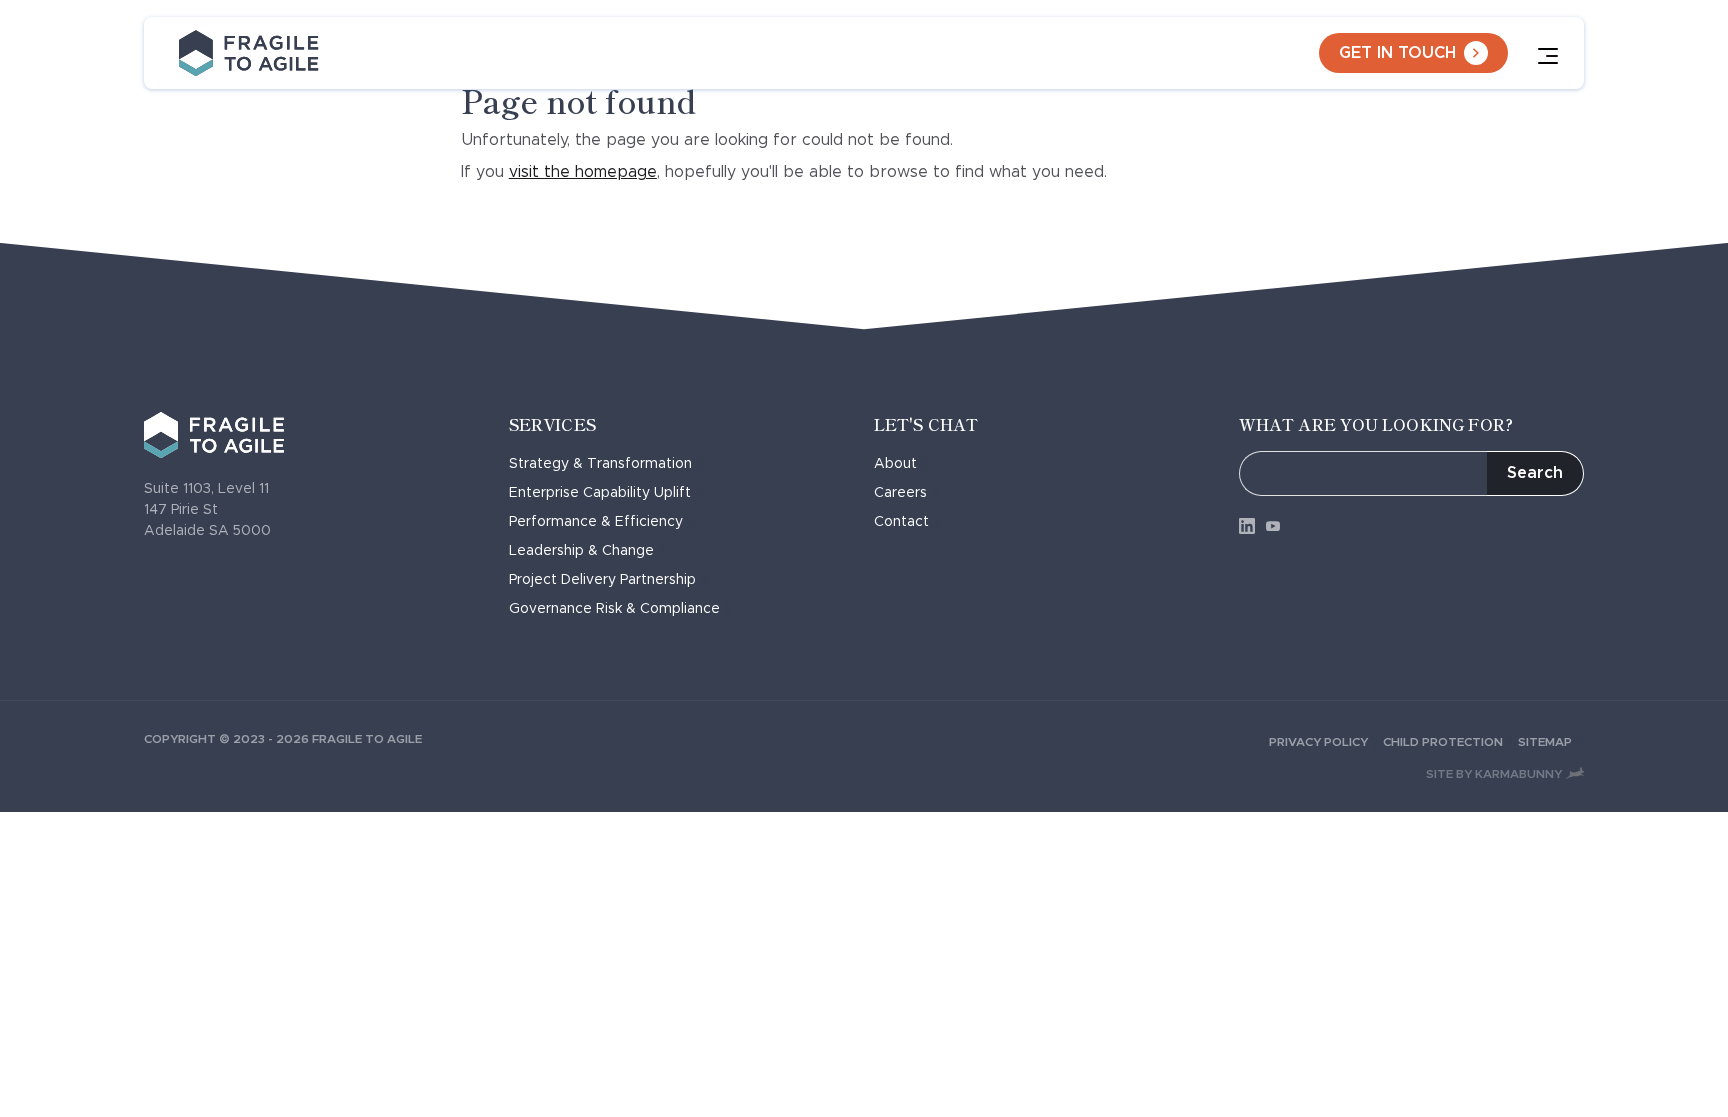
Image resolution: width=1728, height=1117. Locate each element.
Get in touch (1397, 53)
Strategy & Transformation (600, 464)
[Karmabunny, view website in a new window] (1575, 773)
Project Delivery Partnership (602, 580)
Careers (900, 493)
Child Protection (1443, 742)
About (895, 464)
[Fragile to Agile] (249, 53)
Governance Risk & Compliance (614, 609)
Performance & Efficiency (596, 522)
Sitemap (1545, 742)
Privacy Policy (1318, 742)
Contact (901, 522)
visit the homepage (583, 172)
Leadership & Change (581, 551)
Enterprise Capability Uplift (600, 493)
